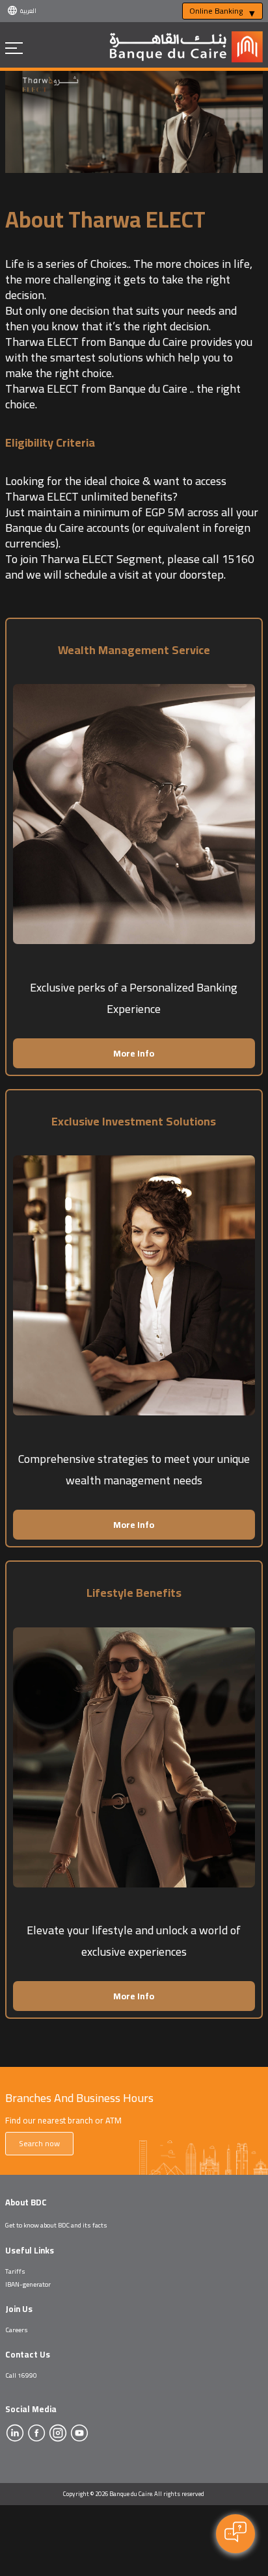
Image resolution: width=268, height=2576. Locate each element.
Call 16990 (21, 2375)
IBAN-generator (28, 2284)
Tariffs (15, 2271)
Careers (17, 2330)
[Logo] (186, 62)
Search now (39, 2143)
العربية (28, 11)
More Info (134, 1053)
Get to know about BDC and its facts (56, 2225)
